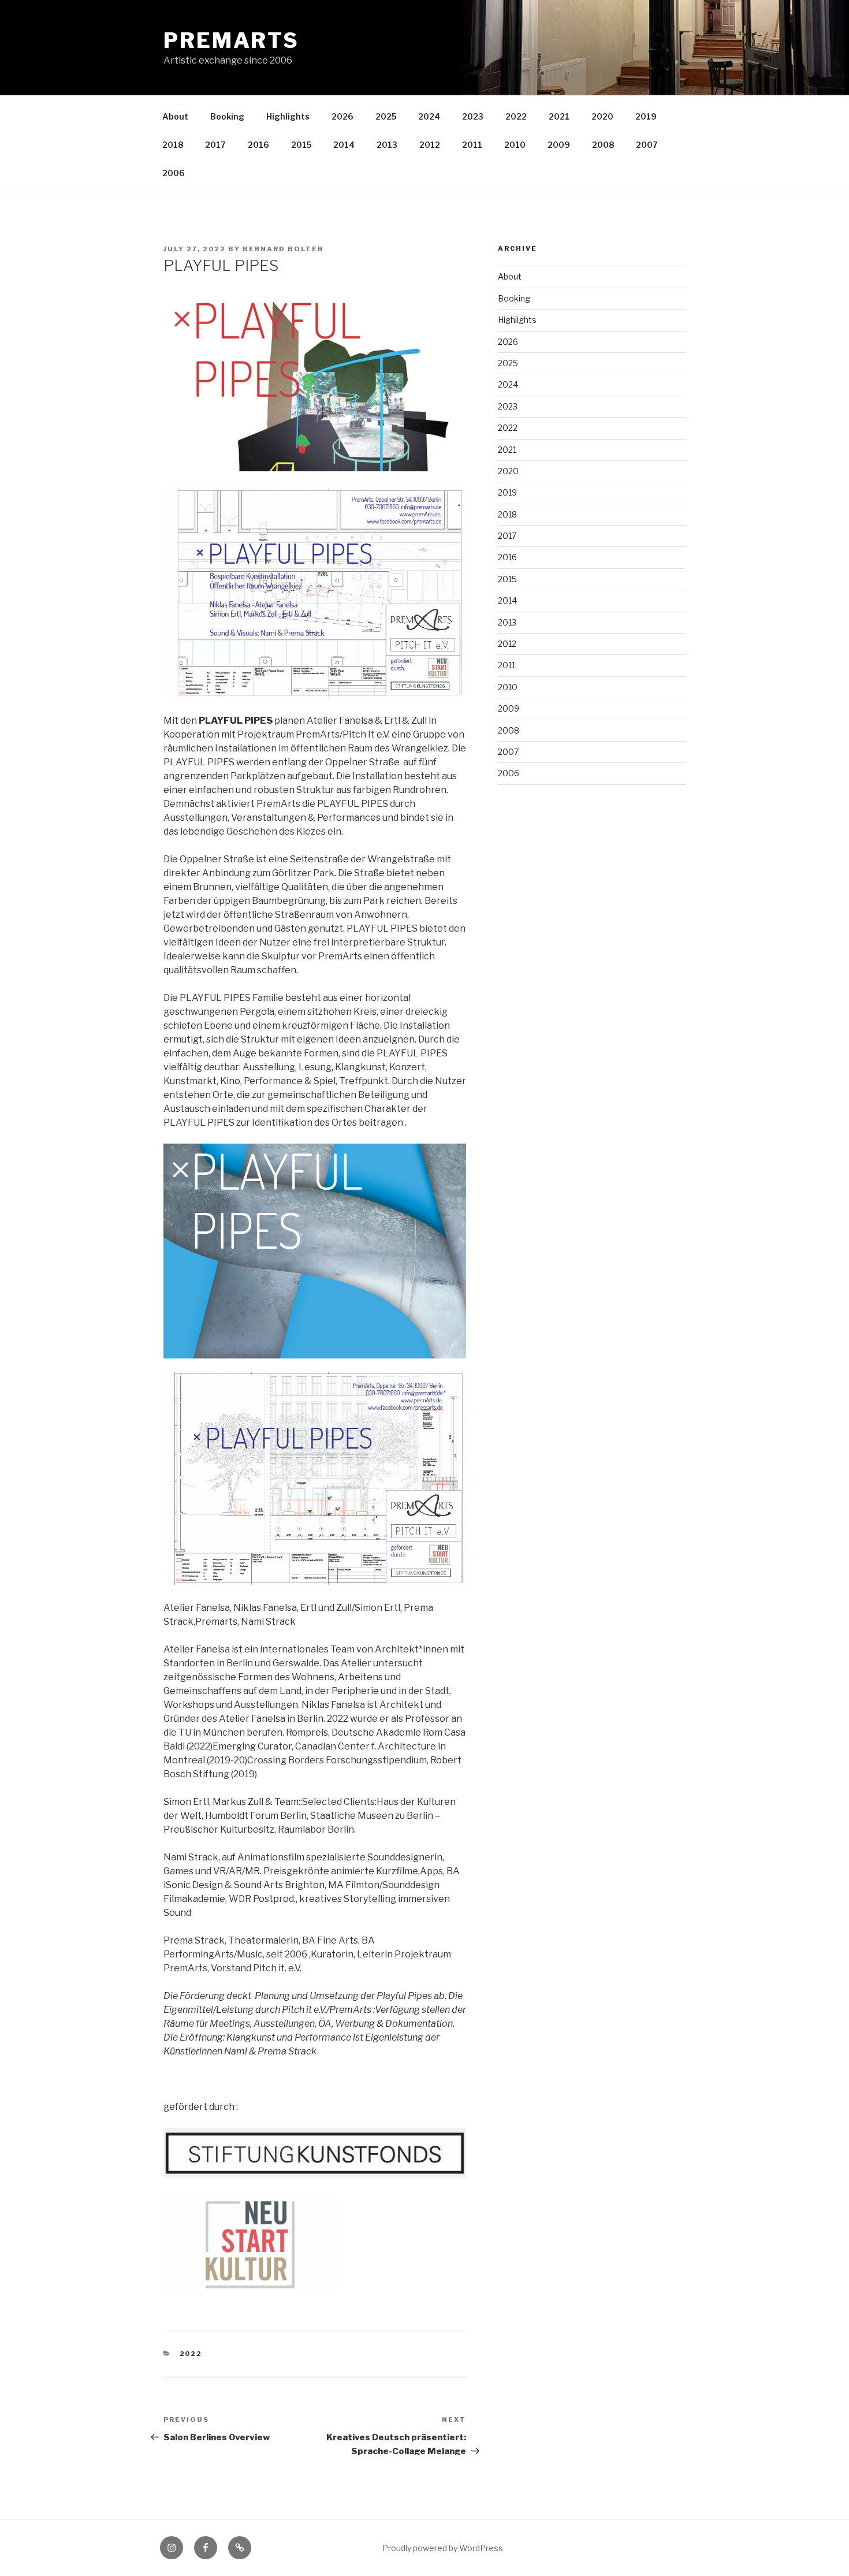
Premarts (231, 40)
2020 (602, 116)
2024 (429, 116)
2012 (430, 145)
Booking (227, 116)
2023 (473, 116)
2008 (603, 145)
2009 (559, 145)
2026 (342, 116)
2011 (472, 145)
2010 (515, 145)
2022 (516, 116)
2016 (258, 145)
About (175, 116)
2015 (301, 145)
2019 (646, 116)
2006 (174, 173)
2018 (173, 145)
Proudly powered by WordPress (443, 2548)
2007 (647, 145)
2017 (215, 145)
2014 (344, 145)
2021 (559, 116)
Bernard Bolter (283, 249)
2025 (386, 116)
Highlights (288, 116)
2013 (387, 145)
